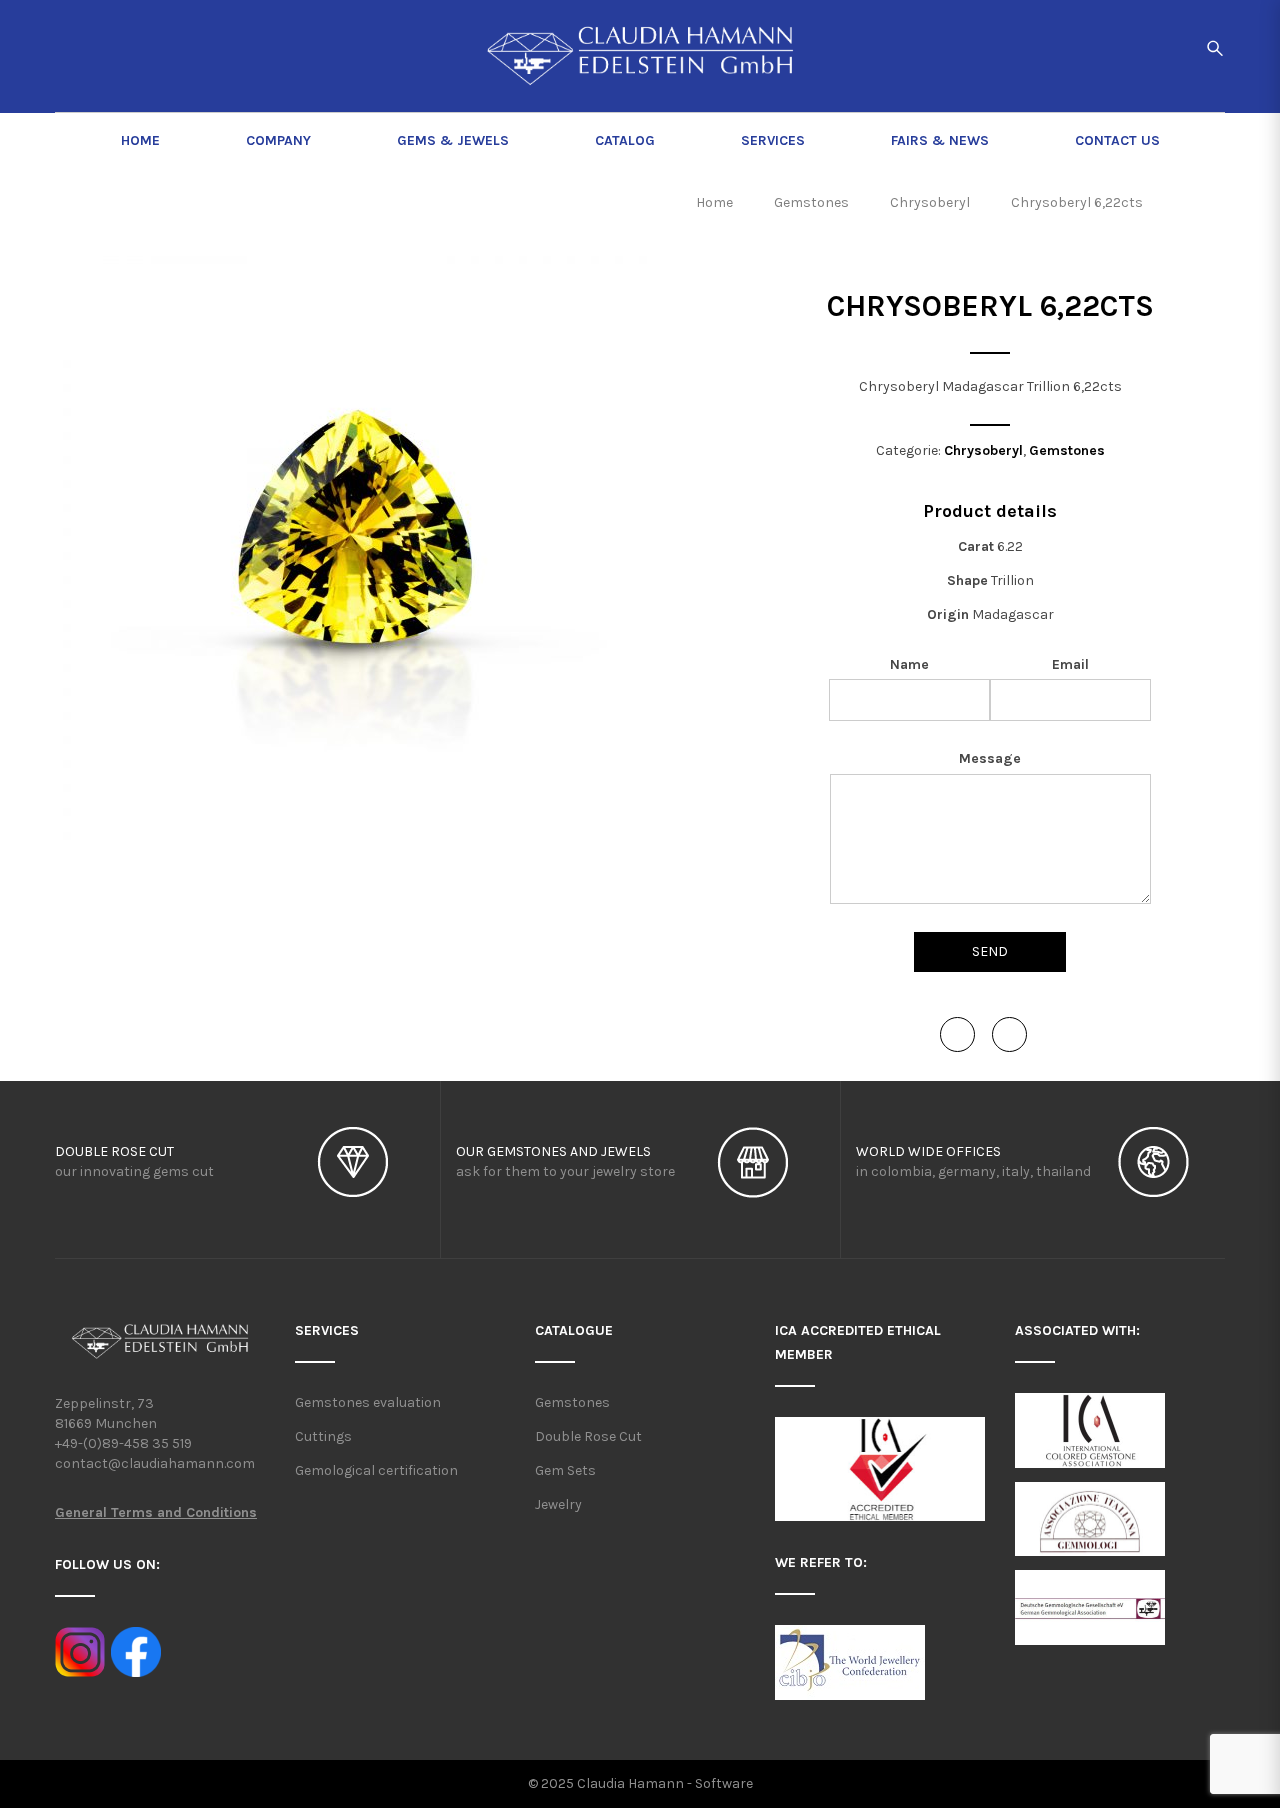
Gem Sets (565, 1470)
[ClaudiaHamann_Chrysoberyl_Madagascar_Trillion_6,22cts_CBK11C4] (355, 548)
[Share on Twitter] (1009, 1034)
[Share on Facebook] (957, 1034)
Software (724, 1783)
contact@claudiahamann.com (155, 1463)
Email (1070, 664)
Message (990, 758)
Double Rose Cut (588, 1436)
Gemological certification (376, 1470)
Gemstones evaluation (368, 1402)
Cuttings (323, 1436)
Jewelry (558, 1504)
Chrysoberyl (983, 450)
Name (909, 664)
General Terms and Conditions (156, 1512)
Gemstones (1067, 450)
